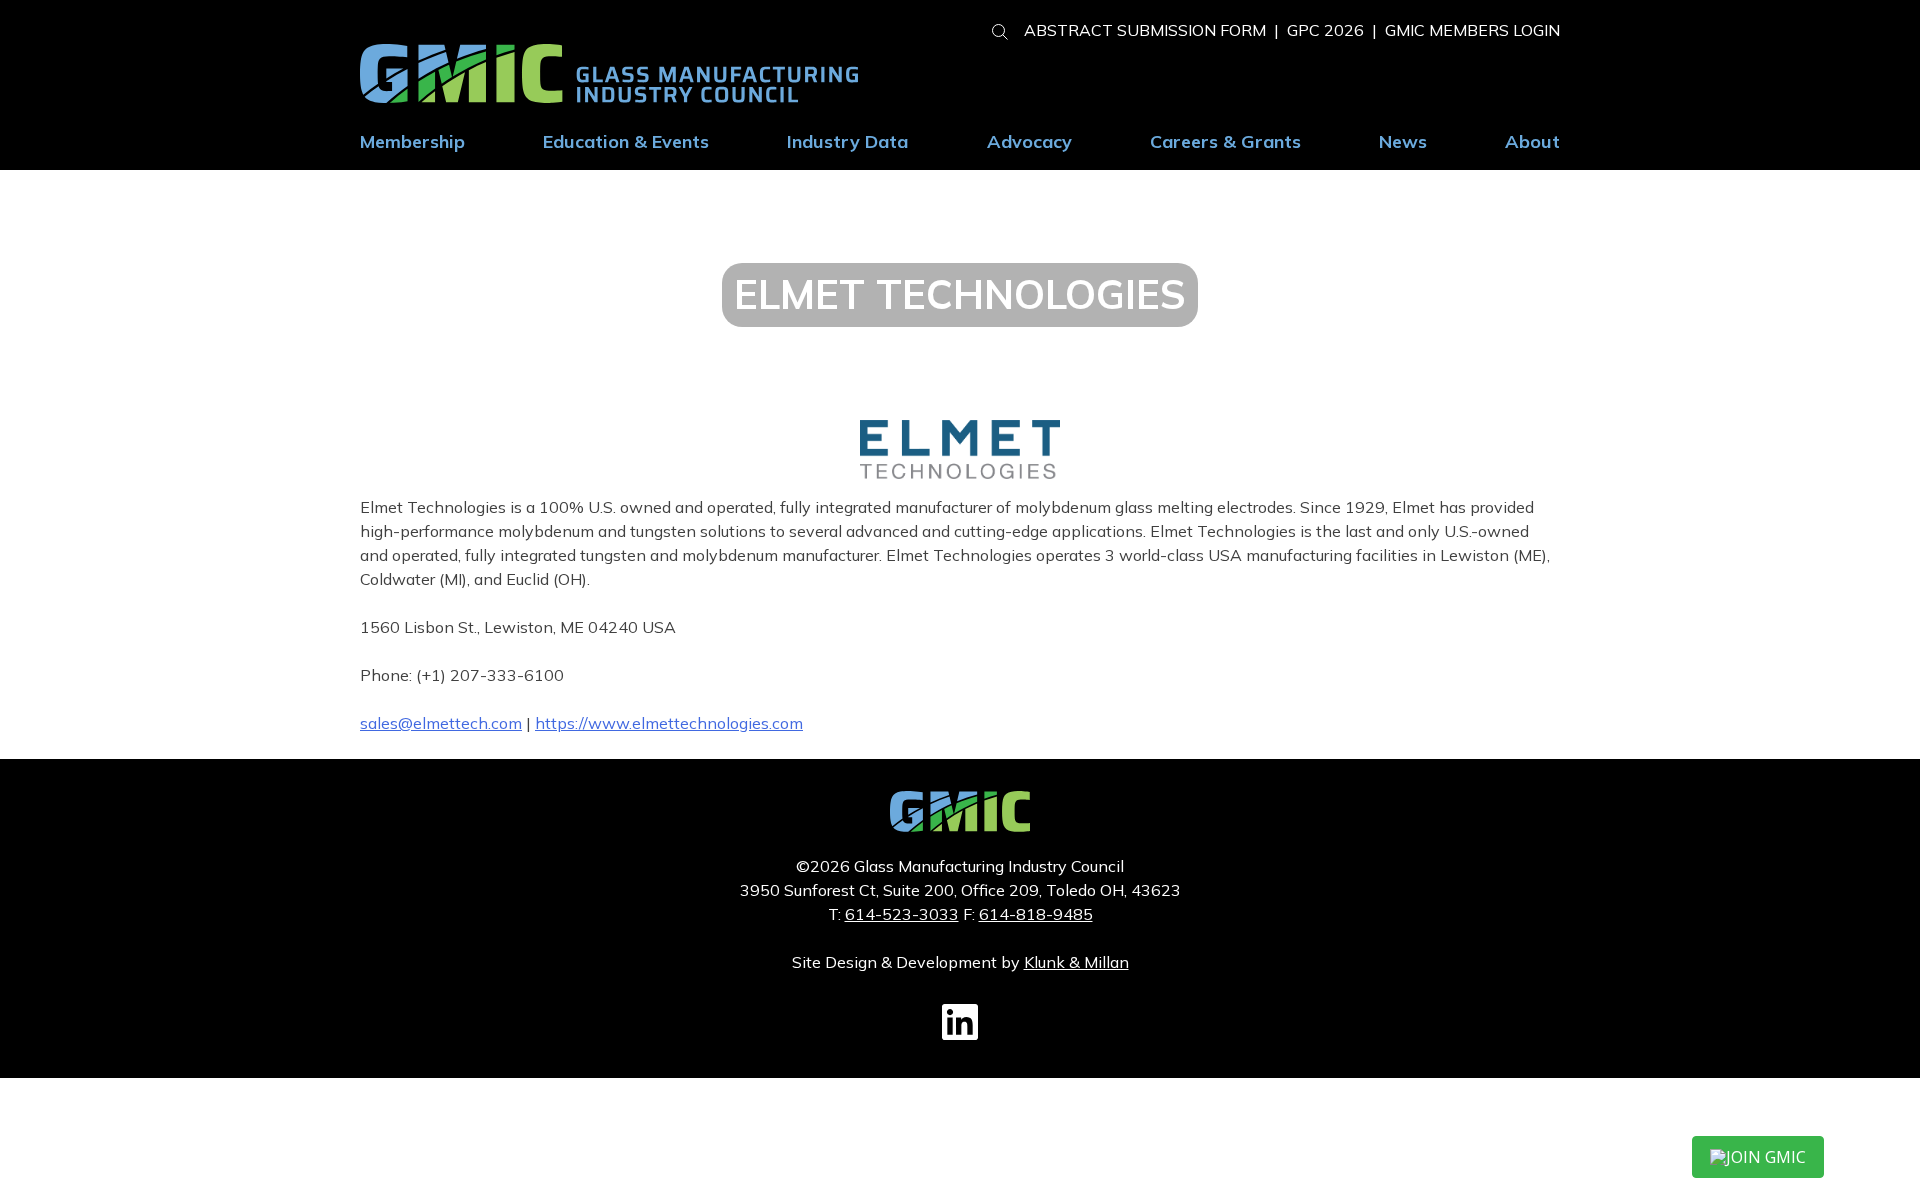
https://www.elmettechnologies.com (669, 723)
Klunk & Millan (1076, 962)
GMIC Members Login (1472, 30)
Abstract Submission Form (1145, 30)
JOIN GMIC (1766, 1157)
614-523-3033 (902, 914)
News (1403, 141)
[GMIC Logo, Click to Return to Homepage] (960, 826)
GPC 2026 (1325, 30)
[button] (992, 29)
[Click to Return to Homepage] (609, 97)
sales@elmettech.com (441, 723)
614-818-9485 (1036, 914)
